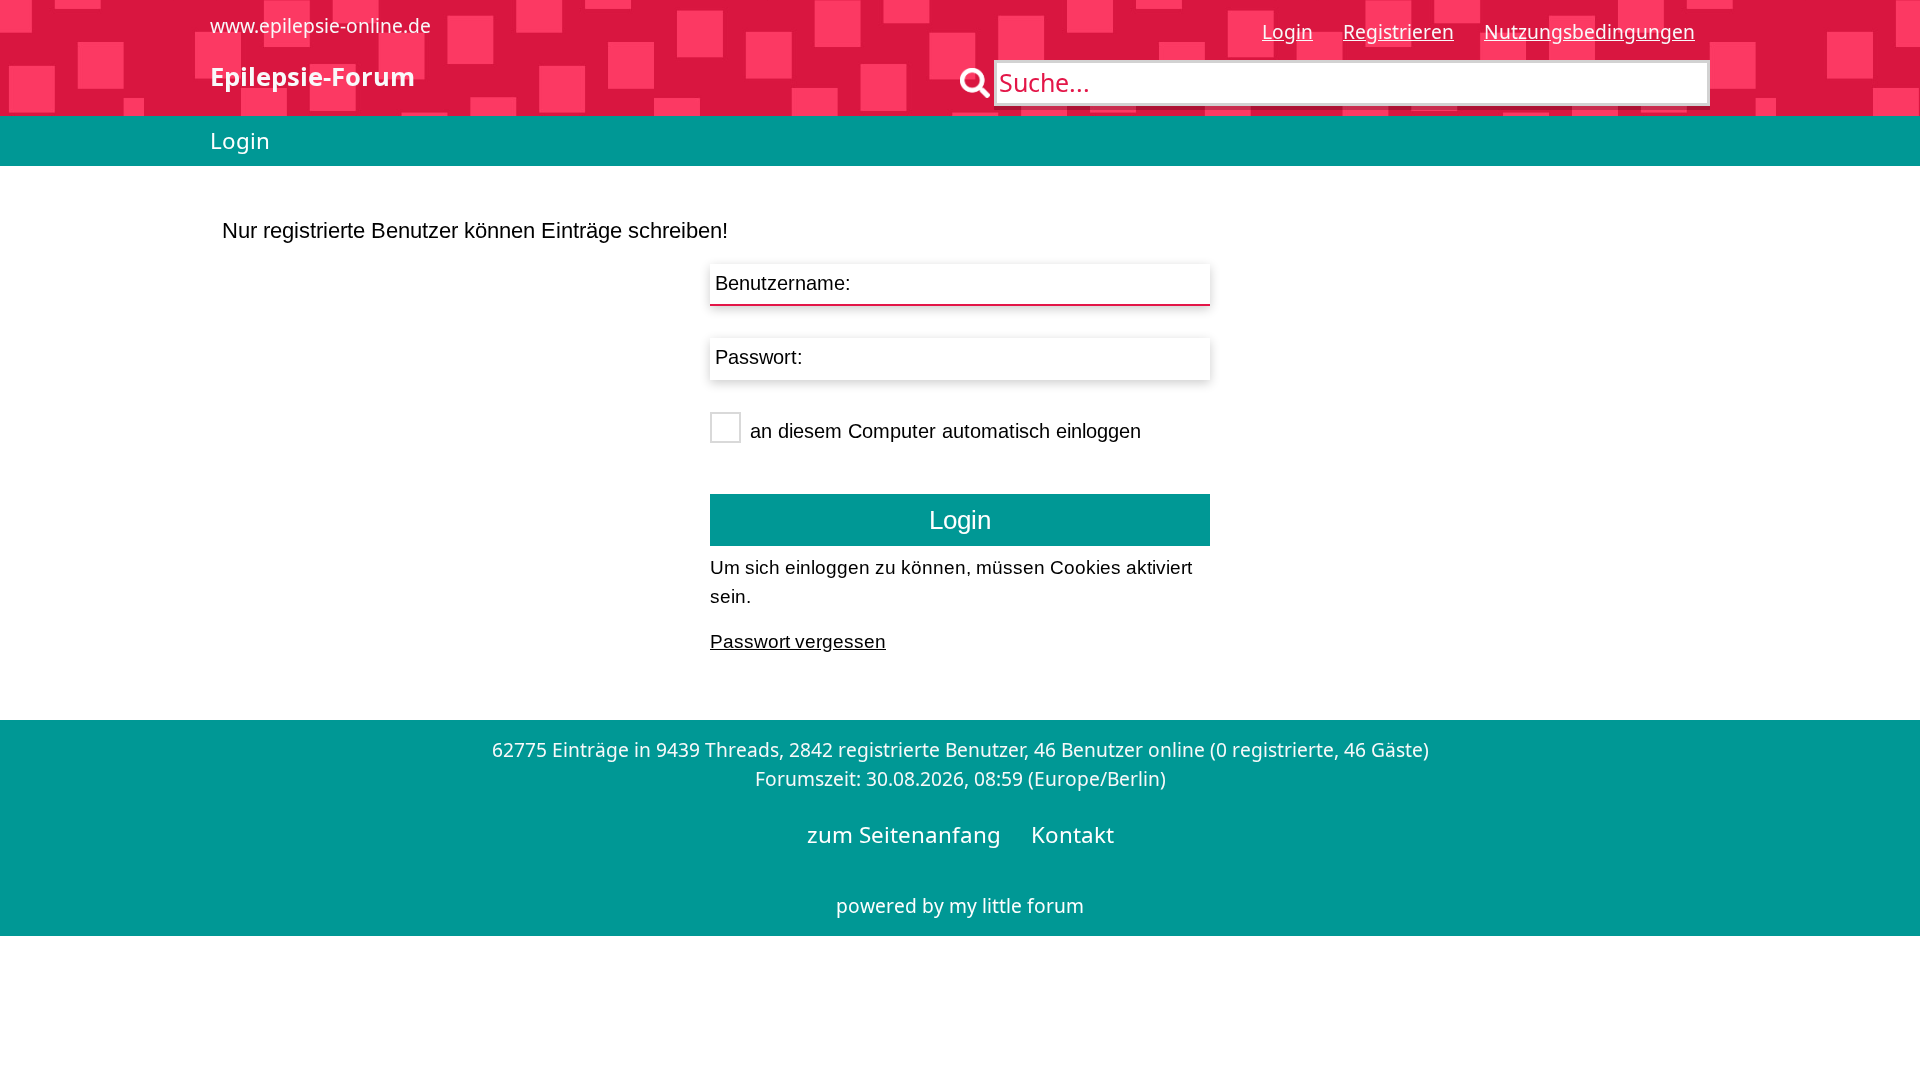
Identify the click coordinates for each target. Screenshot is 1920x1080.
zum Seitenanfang (904, 834)
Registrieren (1398, 31)
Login (1287, 31)
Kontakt (1072, 834)
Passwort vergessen (798, 641)
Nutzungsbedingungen (1589, 31)
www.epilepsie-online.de (320, 25)
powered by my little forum (960, 905)
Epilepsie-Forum (312, 76)
